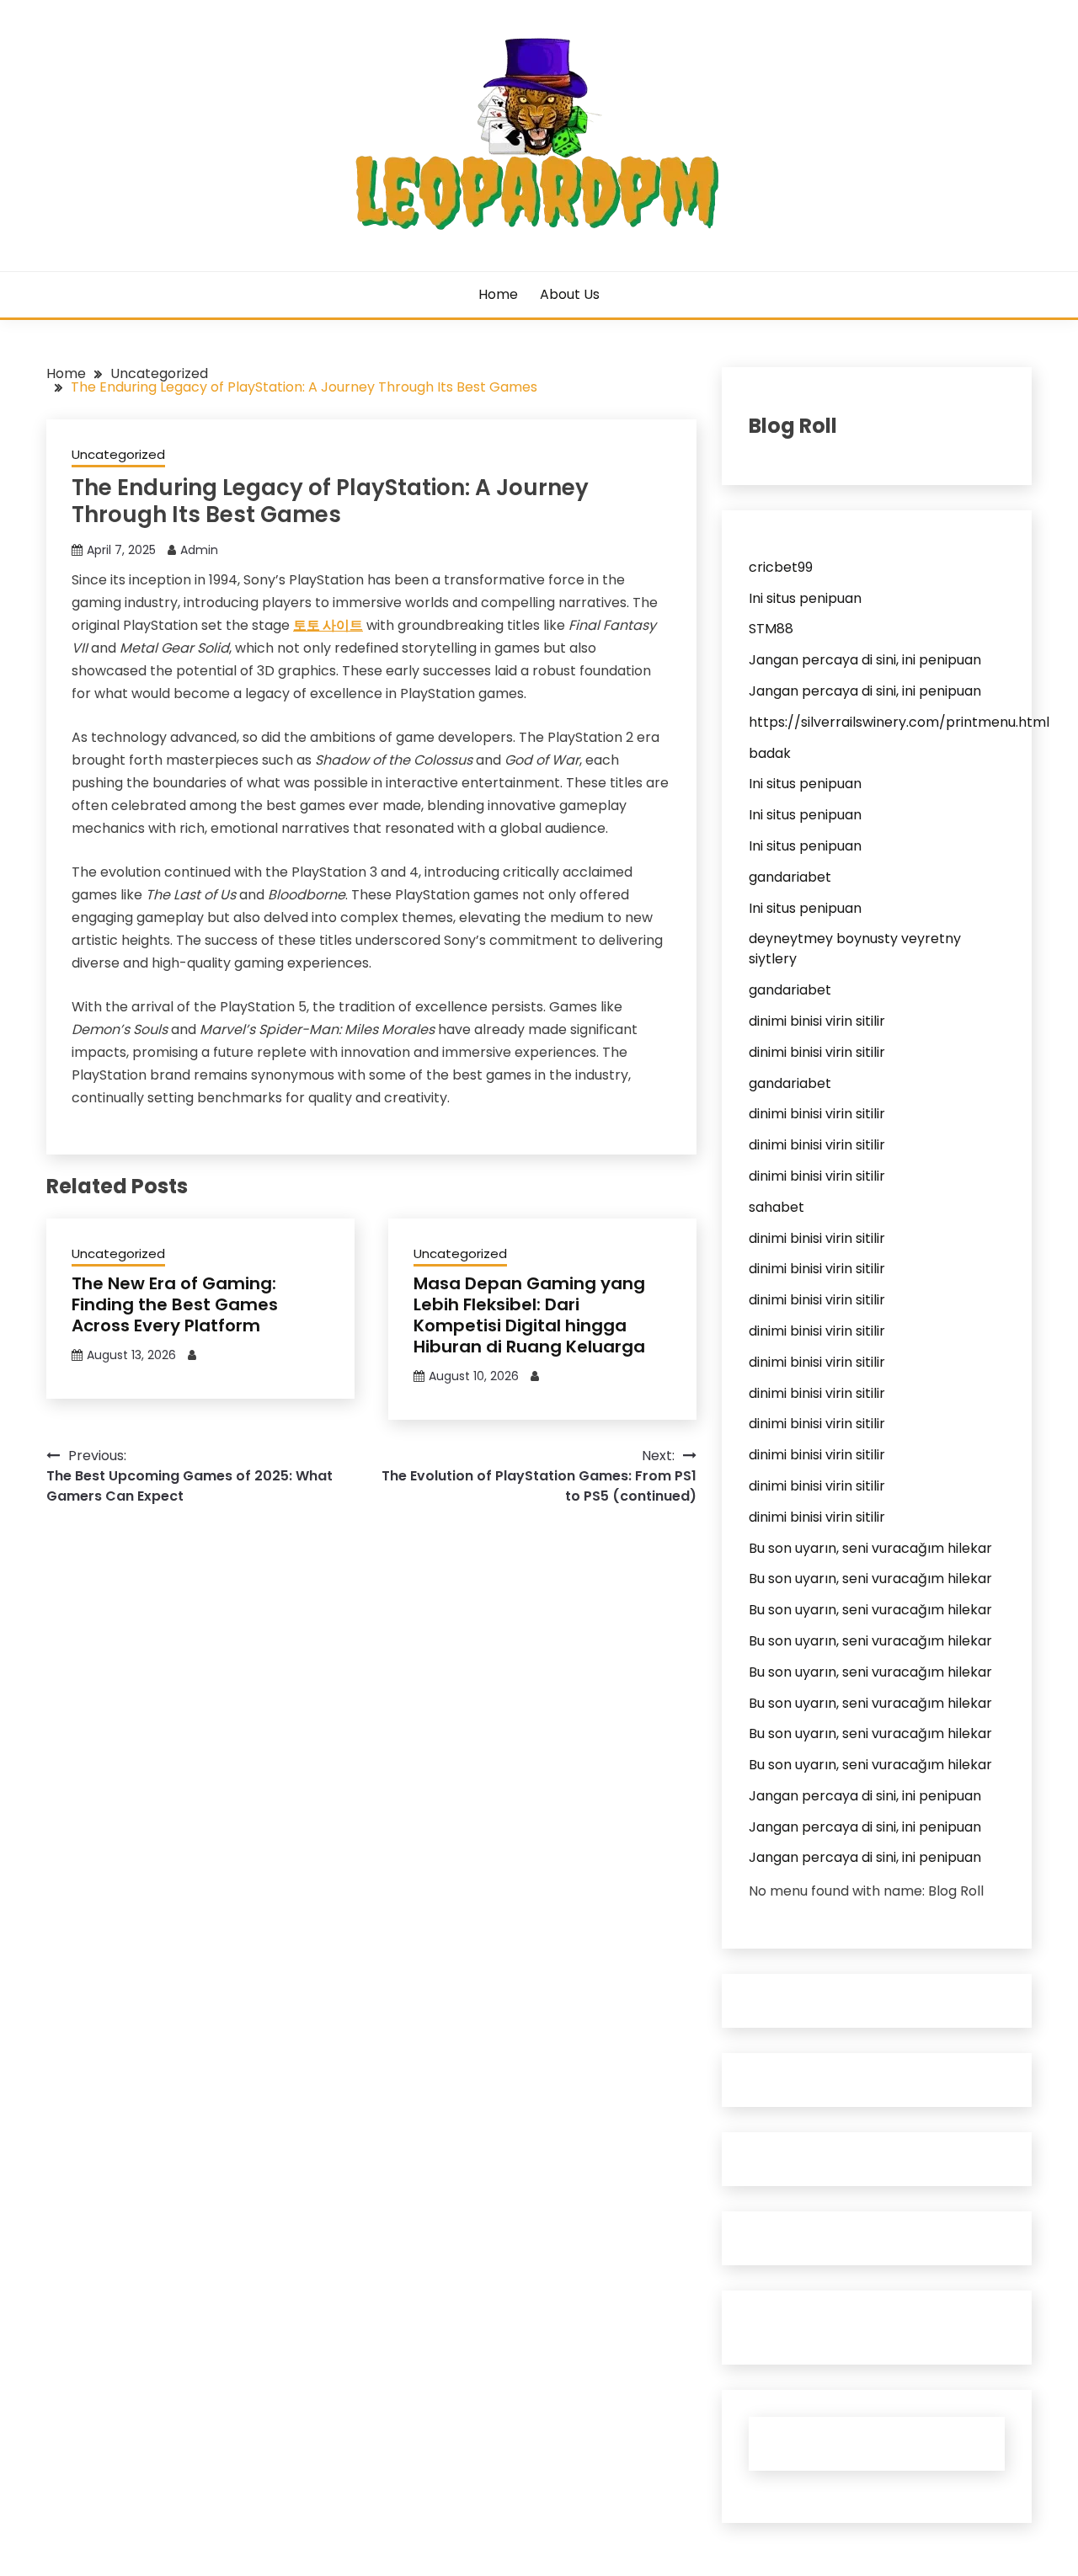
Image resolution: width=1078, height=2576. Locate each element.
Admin (199, 550)
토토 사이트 (328, 625)
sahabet (776, 1207)
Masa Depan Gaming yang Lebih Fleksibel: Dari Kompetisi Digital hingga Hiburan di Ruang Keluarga (529, 1315)
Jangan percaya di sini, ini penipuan (865, 660)
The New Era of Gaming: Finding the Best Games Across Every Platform (175, 1304)
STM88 (771, 629)
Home (498, 294)
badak (770, 753)
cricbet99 (781, 567)
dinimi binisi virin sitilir (817, 1021)
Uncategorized (118, 454)
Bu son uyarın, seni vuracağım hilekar (870, 1548)
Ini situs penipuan (805, 598)
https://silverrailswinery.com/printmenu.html (899, 722)
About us (570, 294)
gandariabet (790, 877)
